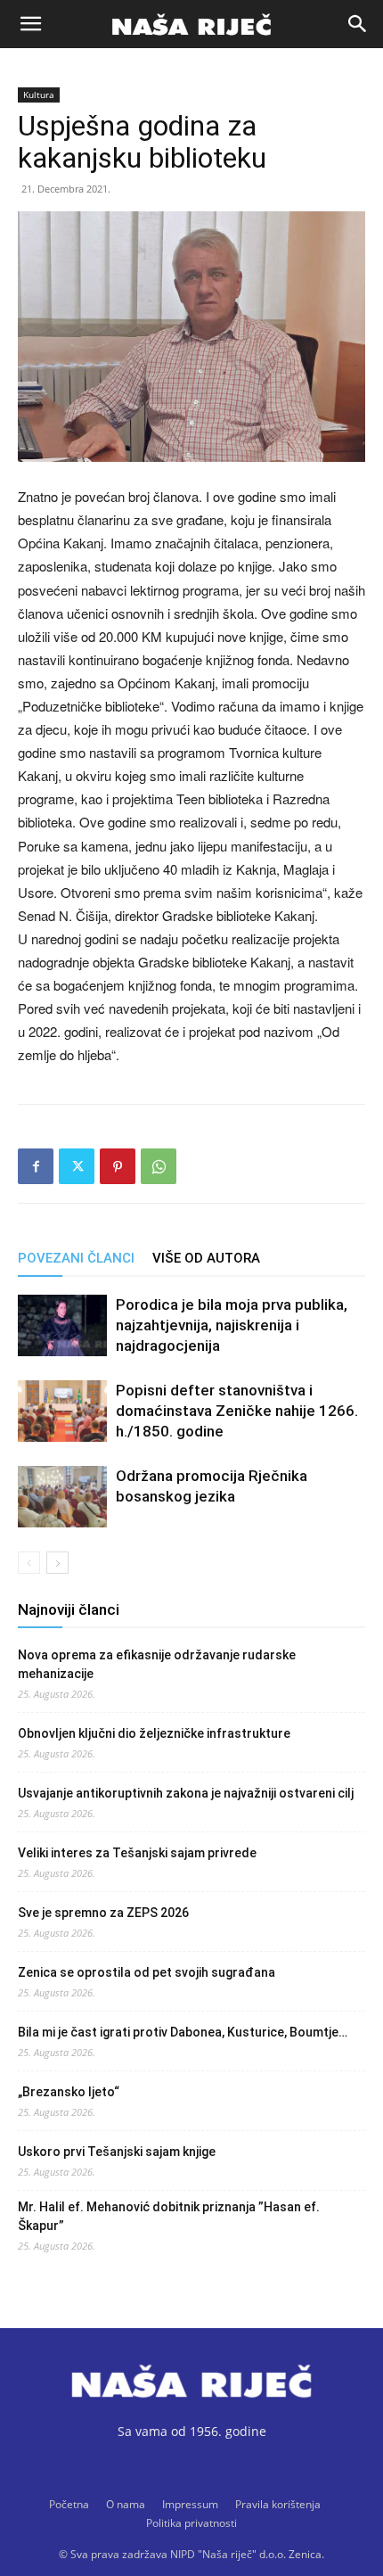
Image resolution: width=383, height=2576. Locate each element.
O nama (126, 2504)
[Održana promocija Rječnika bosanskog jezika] (62, 1497)
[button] (30, 24)
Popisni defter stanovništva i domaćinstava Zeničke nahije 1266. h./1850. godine (237, 1411)
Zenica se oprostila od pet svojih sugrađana (147, 1972)
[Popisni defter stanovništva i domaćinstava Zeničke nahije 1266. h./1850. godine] (62, 1411)
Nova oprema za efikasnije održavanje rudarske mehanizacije (157, 1664)
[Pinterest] (118, 1166)
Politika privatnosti (191, 2523)
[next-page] (57, 1563)
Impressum (190, 2504)
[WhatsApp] (159, 1166)
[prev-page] (29, 1563)
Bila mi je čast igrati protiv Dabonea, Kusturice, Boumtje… (183, 2032)
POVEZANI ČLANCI (76, 1258)
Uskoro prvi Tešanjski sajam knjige (117, 2152)
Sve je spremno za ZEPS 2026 (103, 1913)
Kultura (39, 95)
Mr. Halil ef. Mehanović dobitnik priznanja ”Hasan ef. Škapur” (169, 2216)
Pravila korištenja (278, 2504)
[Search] (358, 24)
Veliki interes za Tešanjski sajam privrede (137, 1853)
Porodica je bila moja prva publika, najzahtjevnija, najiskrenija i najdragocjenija (232, 1325)
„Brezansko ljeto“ (69, 2092)
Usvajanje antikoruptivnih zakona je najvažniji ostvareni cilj (186, 1793)
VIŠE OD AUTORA (206, 1258)
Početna (69, 2504)
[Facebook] (36, 1166)
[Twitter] (77, 1166)
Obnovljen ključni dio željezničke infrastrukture (154, 1733)
